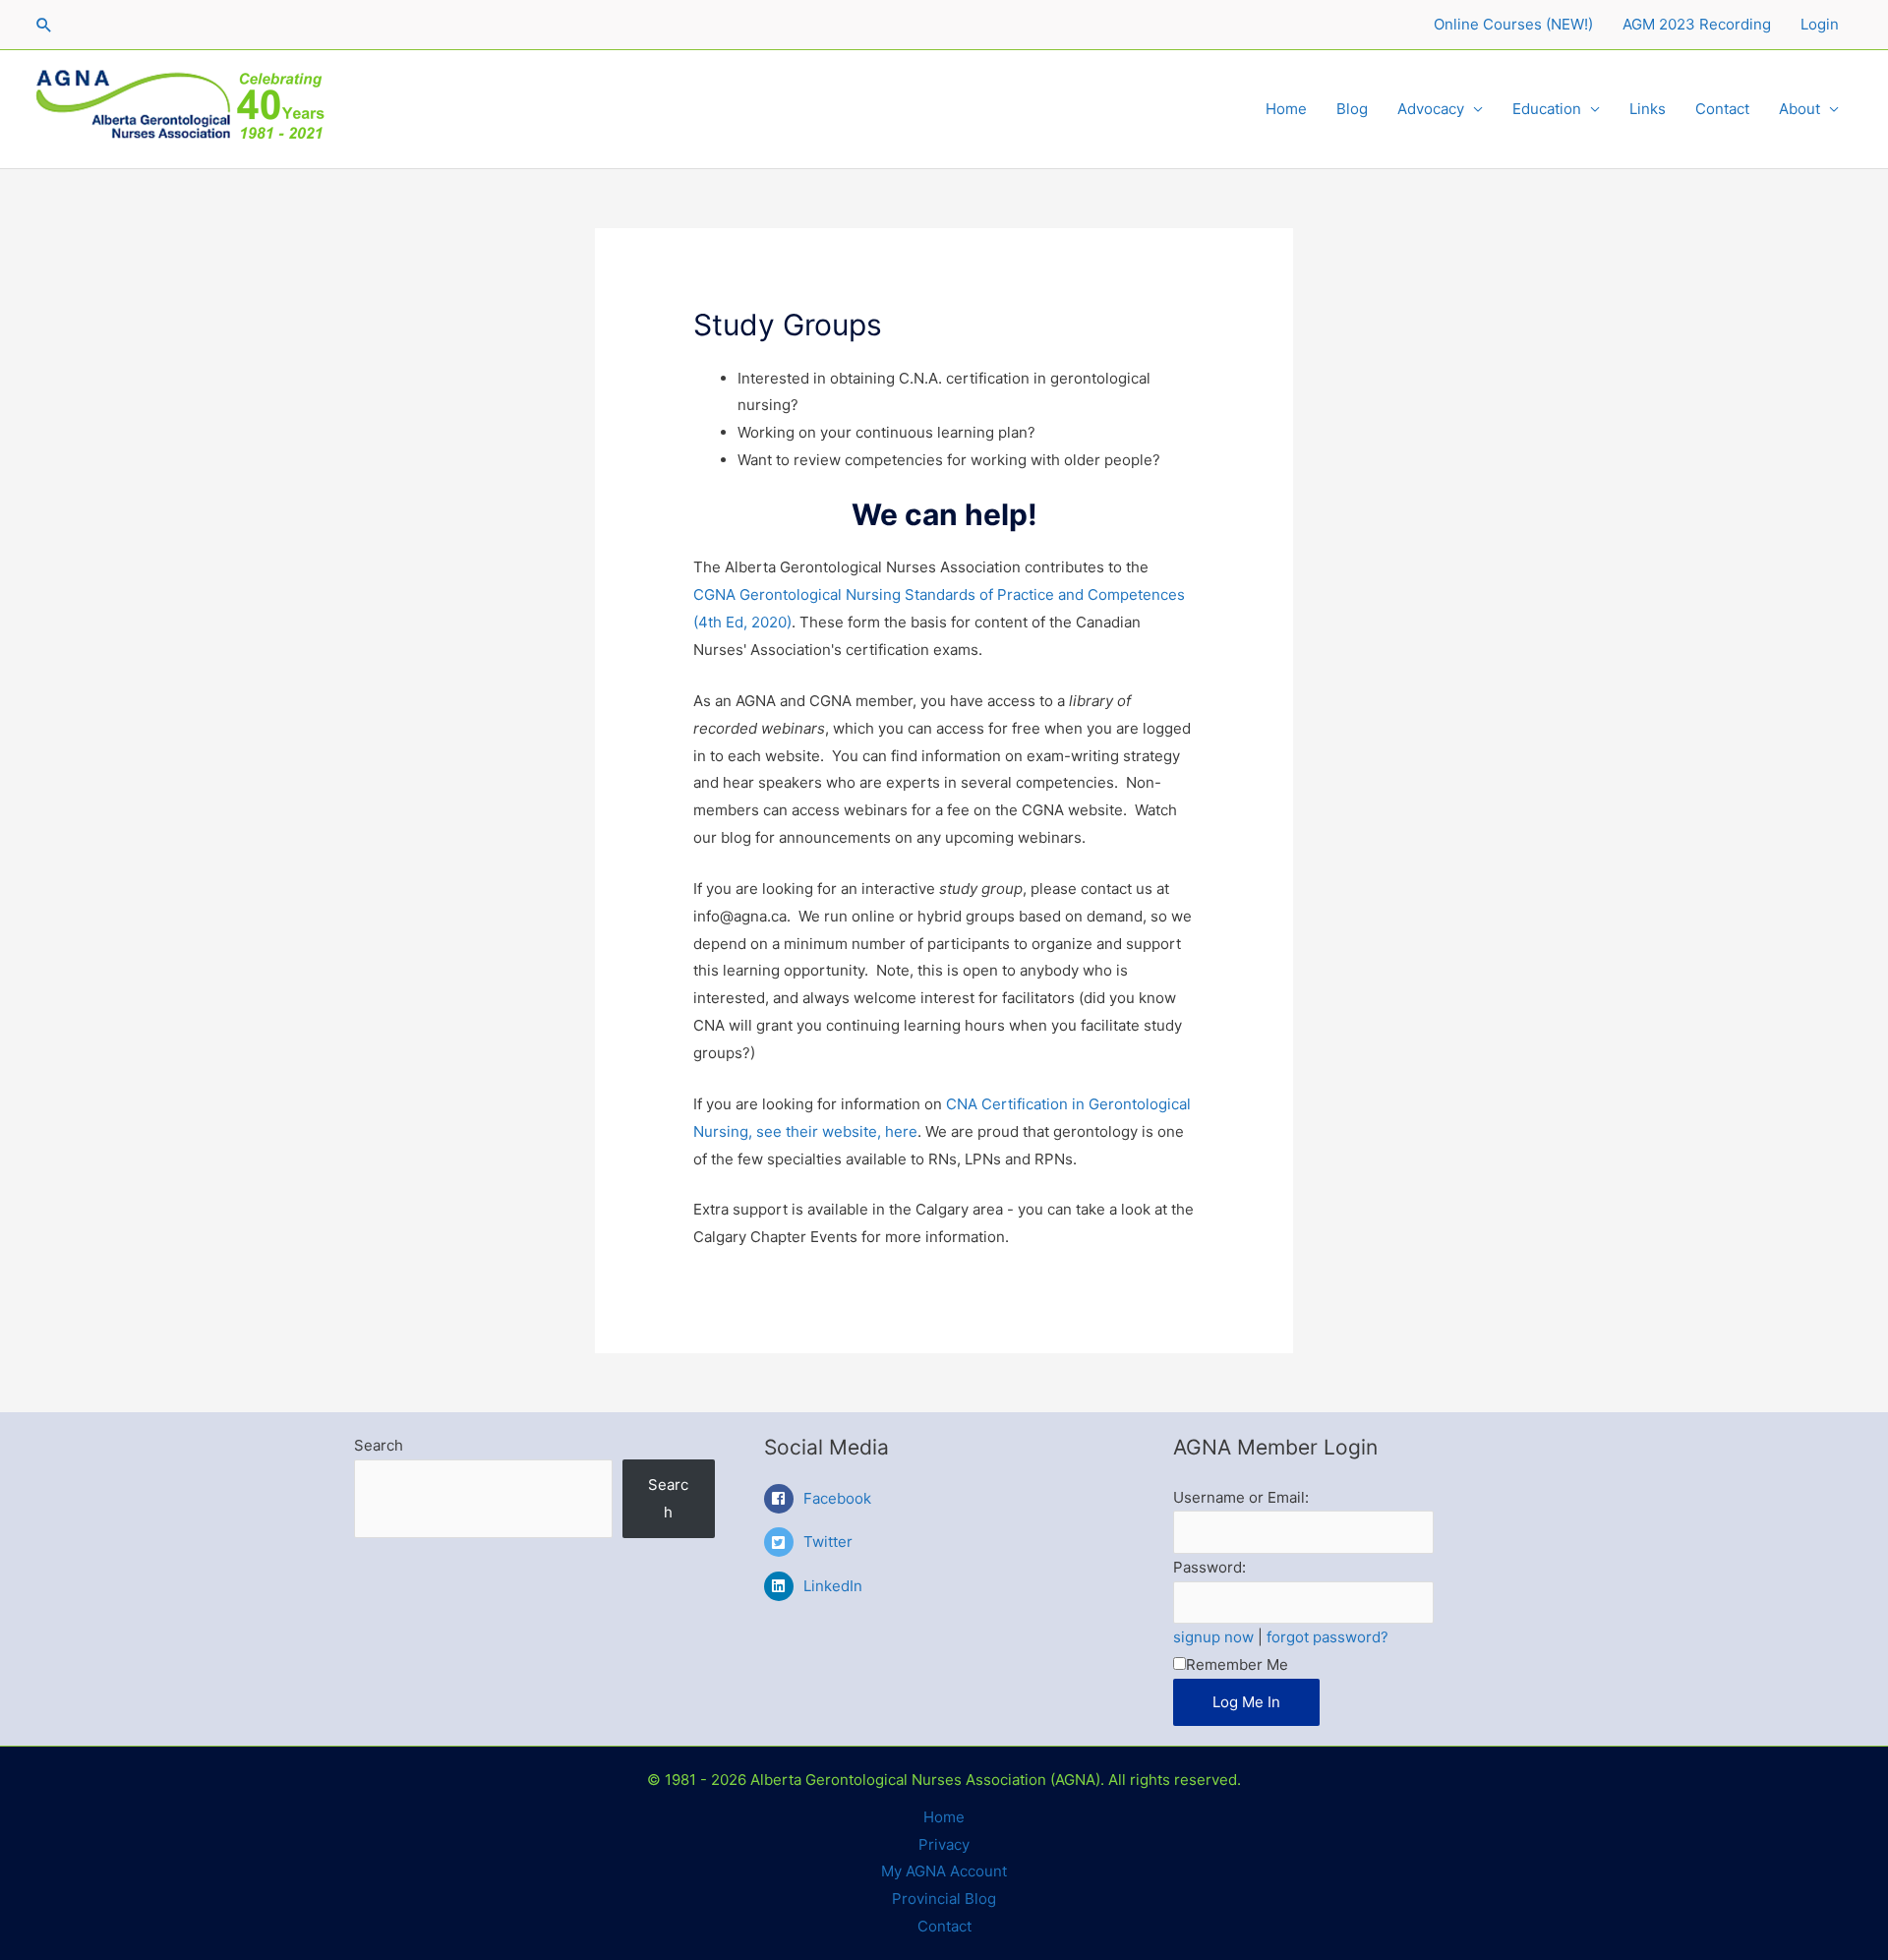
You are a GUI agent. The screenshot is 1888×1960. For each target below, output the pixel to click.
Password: (1209, 1567)
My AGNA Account (944, 1871)
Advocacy (1431, 109)
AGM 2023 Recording (1697, 24)
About (1799, 109)
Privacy (944, 1844)
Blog (1352, 109)
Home (1286, 109)
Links (1648, 109)
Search (379, 1445)
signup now (1213, 1637)
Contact (1722, 109)
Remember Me (1237, 1664)
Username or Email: (1241, 1497)
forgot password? (1327, 1637)
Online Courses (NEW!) (1513, 24)
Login (1820, 24)
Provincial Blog (944, 1899)
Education (1547, 109)
